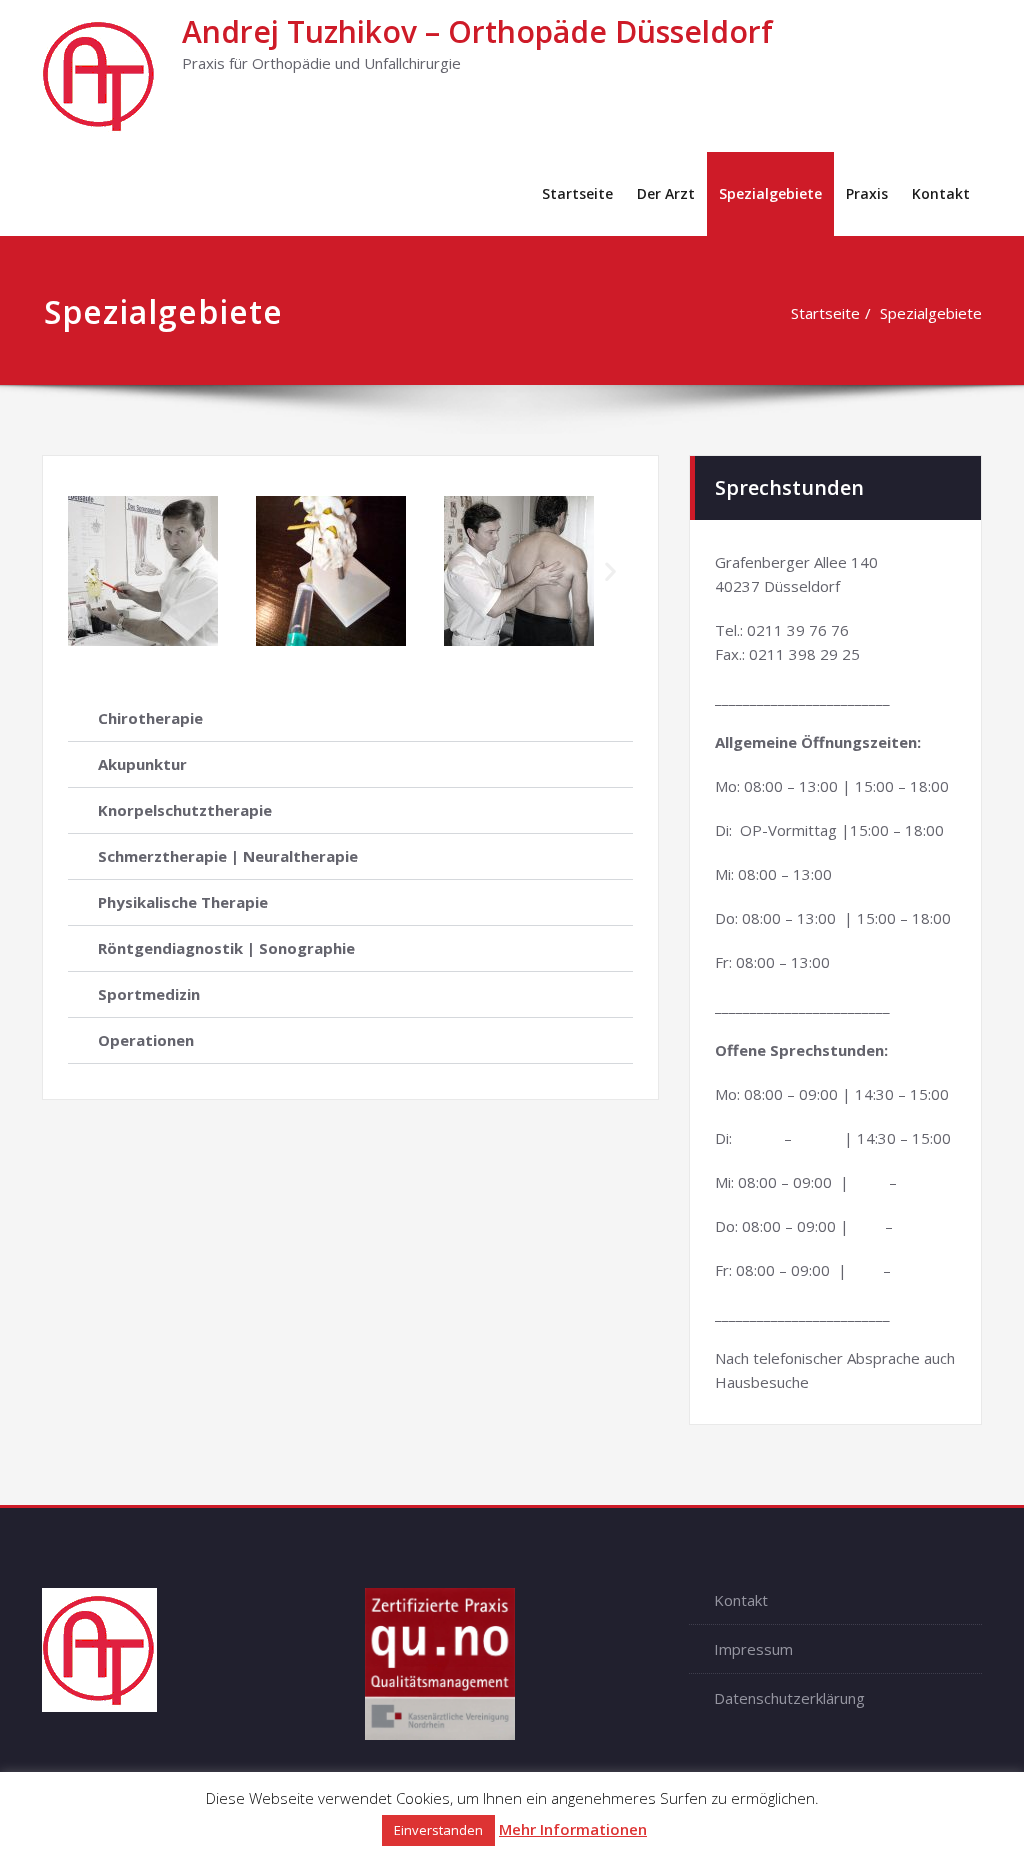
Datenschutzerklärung (789, 1698)
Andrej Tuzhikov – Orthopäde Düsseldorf (477, 31)
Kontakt (941, 193)
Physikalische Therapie (183, 902)
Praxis (867, 193)
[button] (90, 571)
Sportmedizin (149, 994)
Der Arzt (666, 193)
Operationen (146, 1040)
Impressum (753, 1649)
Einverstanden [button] (438, 1830)
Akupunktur (142, 764)
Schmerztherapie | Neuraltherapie (228, 856)
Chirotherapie (150, 718)
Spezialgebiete (770, 193)
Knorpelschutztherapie (185, 810)
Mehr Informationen (573, 1829)
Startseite (577, 193)
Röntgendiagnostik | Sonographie (226, 948)
